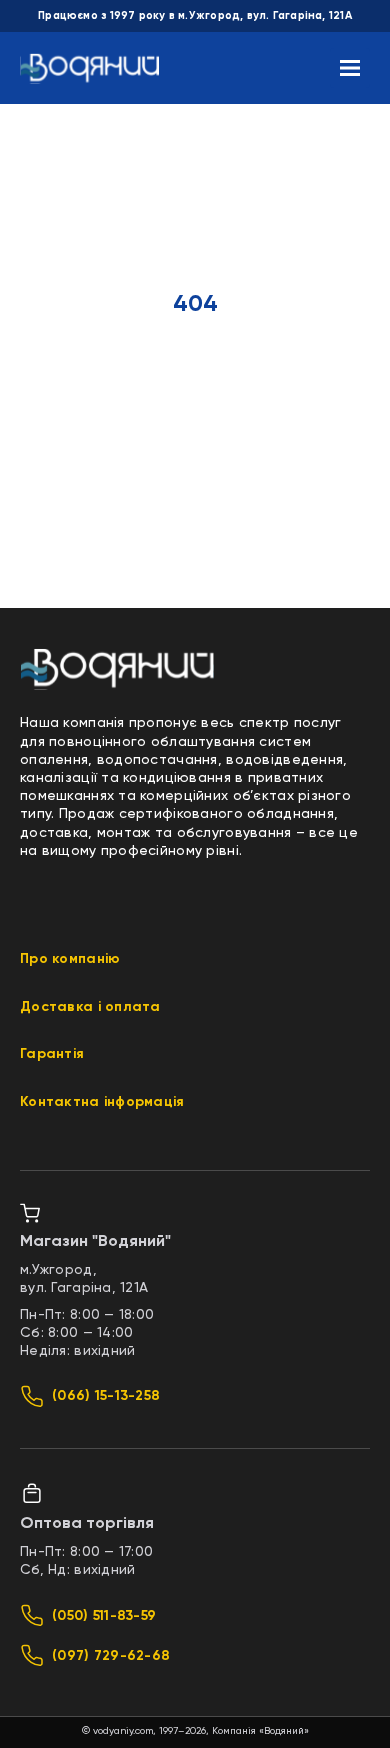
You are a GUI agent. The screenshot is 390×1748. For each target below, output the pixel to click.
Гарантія (52, 1054)
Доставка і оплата (90, 1007)
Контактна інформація (102, 1102)
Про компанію (70, 959)
